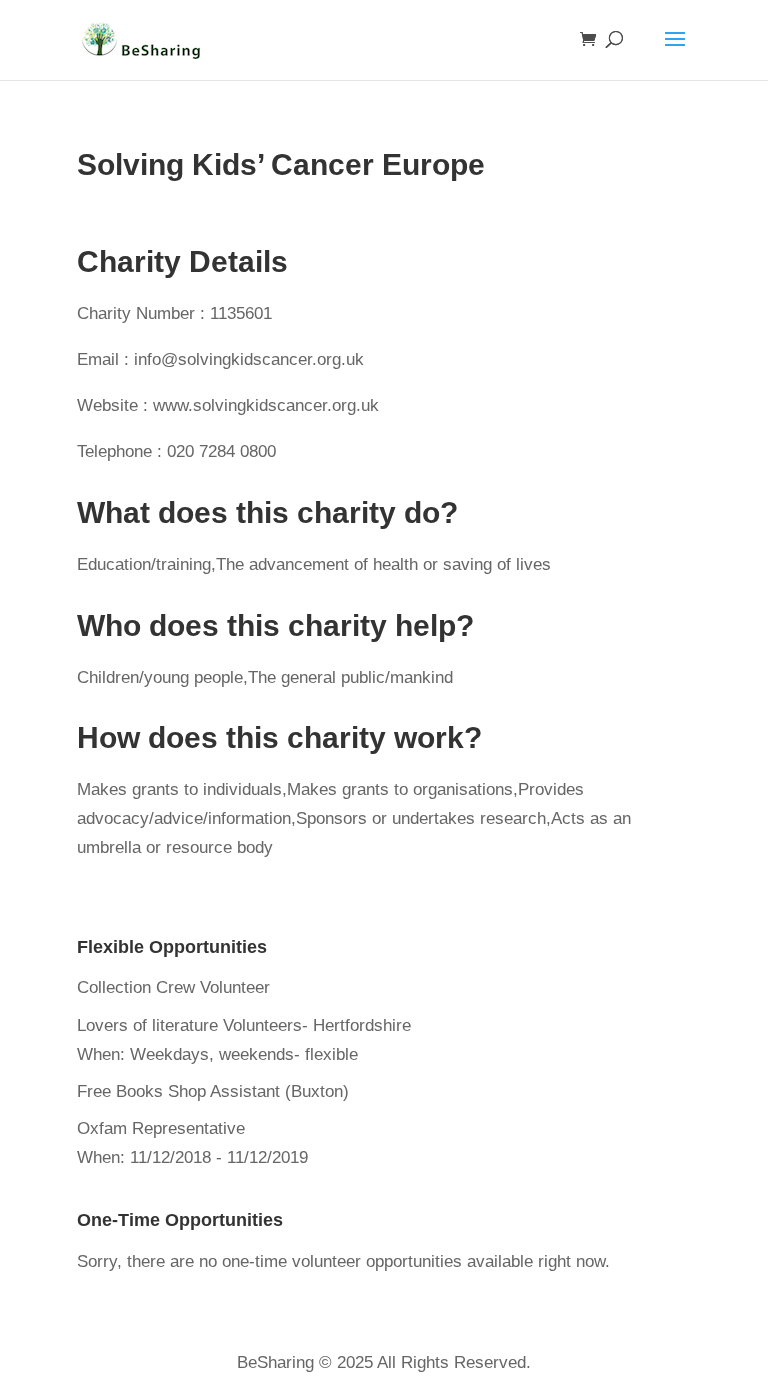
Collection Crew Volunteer (173, 987)
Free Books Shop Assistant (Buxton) (213, 1091)
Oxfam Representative (161, 1128)
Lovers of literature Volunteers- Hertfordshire (244, 1025)
